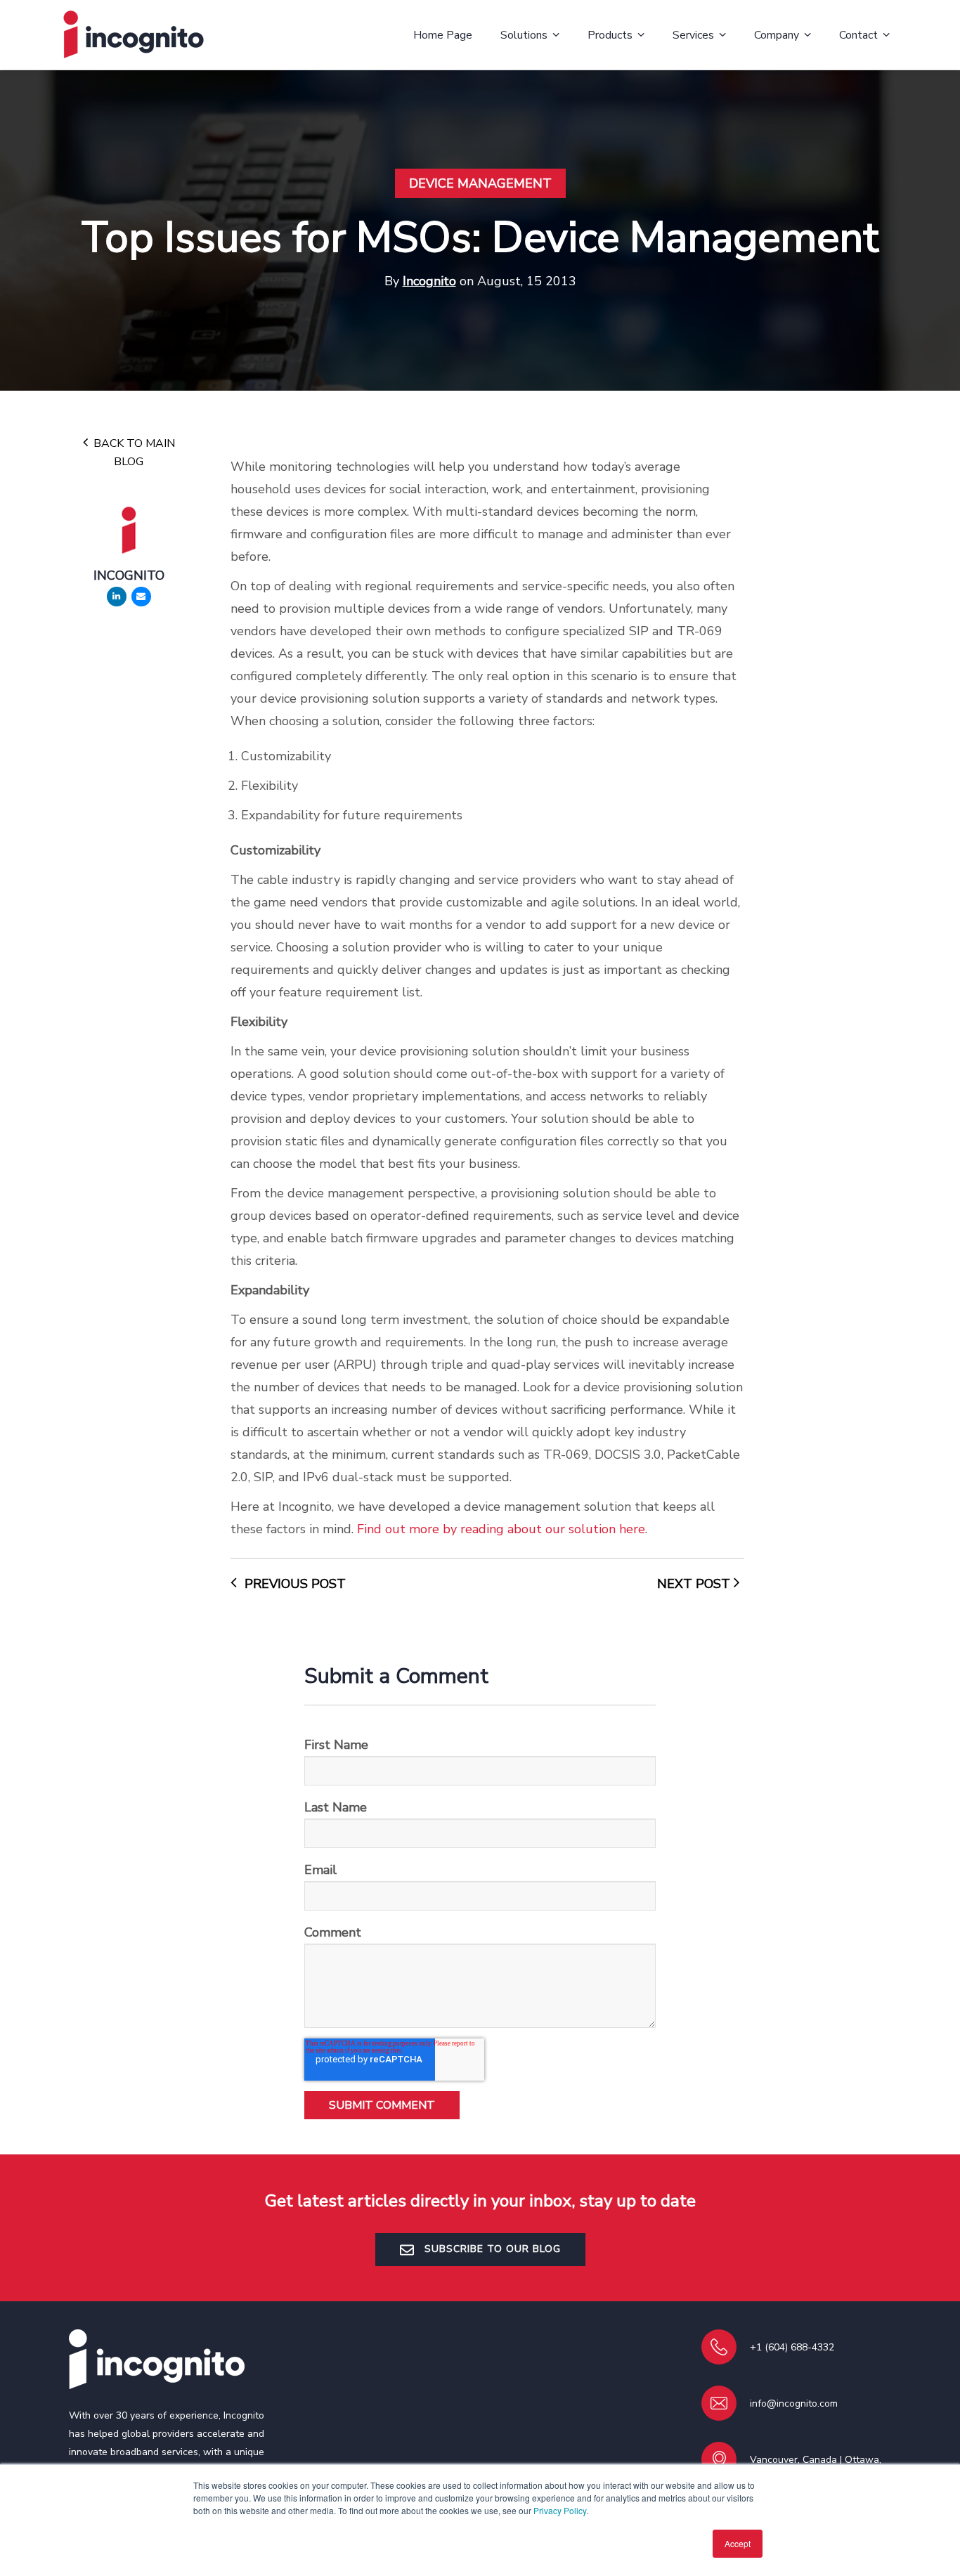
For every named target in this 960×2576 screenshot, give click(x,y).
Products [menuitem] (610, 35)
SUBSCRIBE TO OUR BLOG (491, 2249)
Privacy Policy (560, 2510)
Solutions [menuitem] (524, 35)
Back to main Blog (133, 453)
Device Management (480, 183)
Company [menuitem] (777, 35)
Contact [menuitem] (858, 35)
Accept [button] (738, 2543)
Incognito (429, 281)
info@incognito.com (794, 2403)
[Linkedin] (117, 597)
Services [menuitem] (693, 35)
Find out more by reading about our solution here (501, 1529)
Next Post (695, 1584)
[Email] (141, 597)
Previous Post (293, 1584)
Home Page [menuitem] (443, 35)
